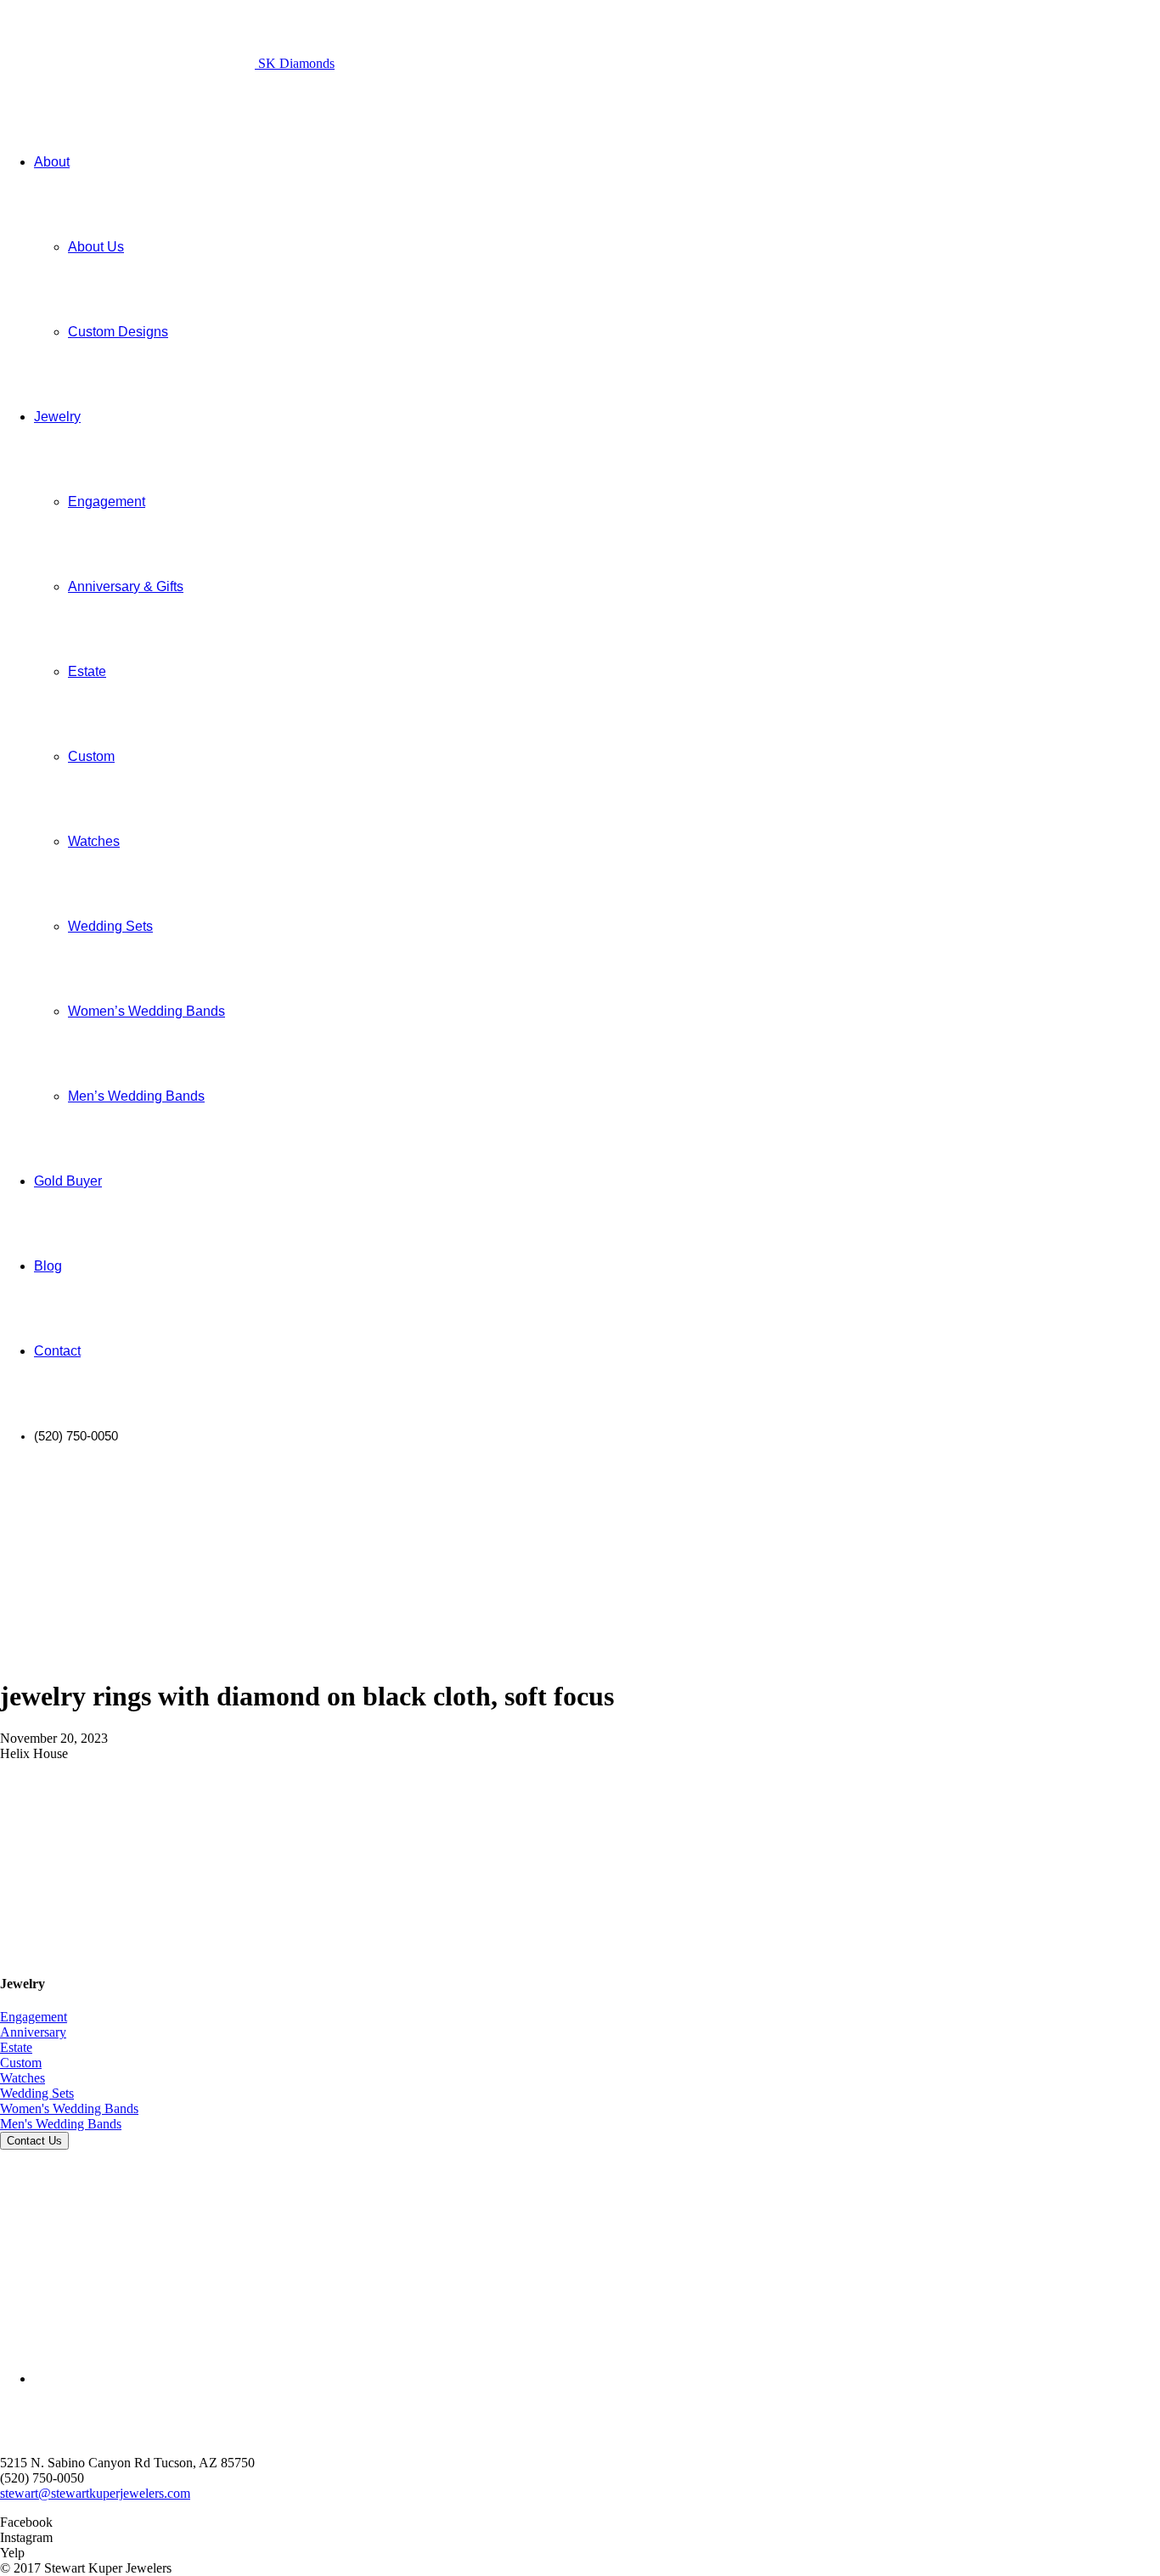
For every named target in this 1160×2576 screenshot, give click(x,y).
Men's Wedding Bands (61, 2124)
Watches (23, 2078)
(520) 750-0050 (42, 2478)
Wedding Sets (37, 2093)
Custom (21, 2063)
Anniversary (33, 2032)
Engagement (34, 2017)
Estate (16, 2047)
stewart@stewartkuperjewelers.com (95, 2493)
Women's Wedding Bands (69, 2108)
